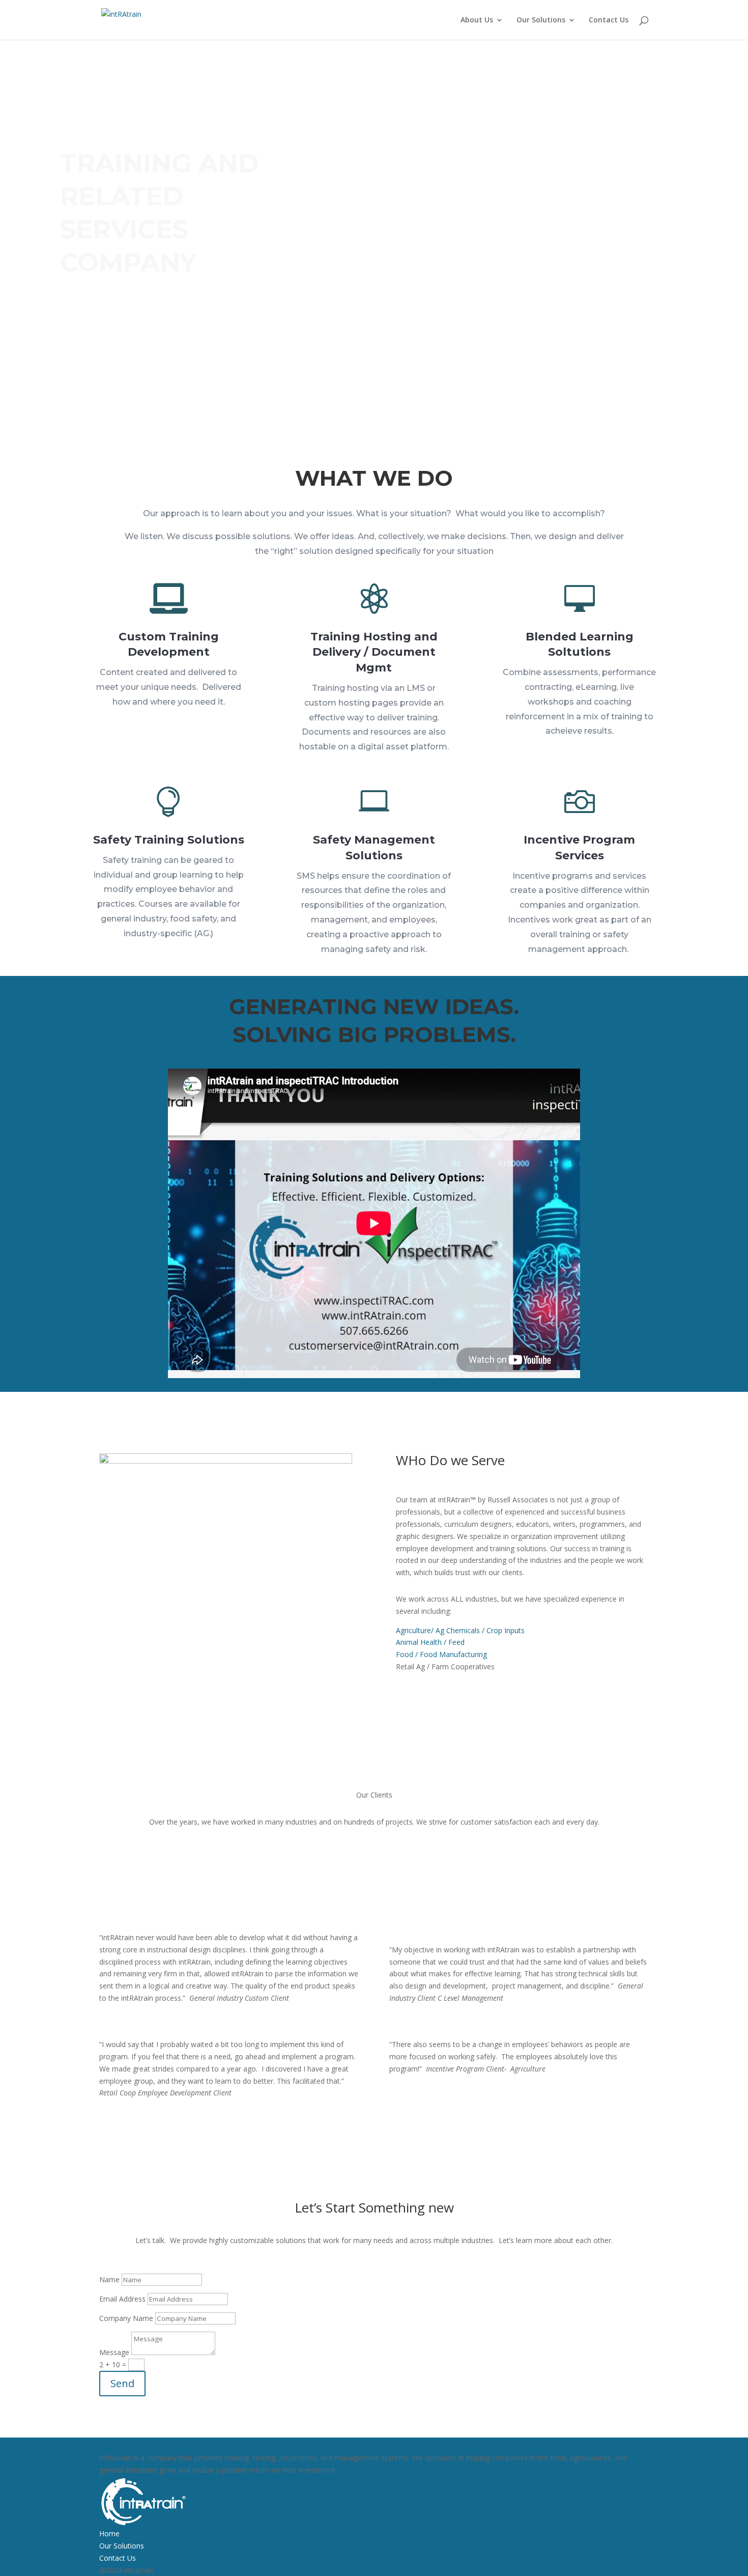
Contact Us (609, 20)
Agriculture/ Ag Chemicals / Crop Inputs (460, 1630)
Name (109, 2279)
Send (122, 2383)
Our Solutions (541, 20)
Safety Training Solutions (169, 840)
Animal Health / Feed (430, 1642)
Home (109, 2533)
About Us (477, 20)
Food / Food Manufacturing (441, 1654)
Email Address (122, 2299)
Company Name (126, 2318)
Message (114, 2352)
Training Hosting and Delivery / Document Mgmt (374, 652)
